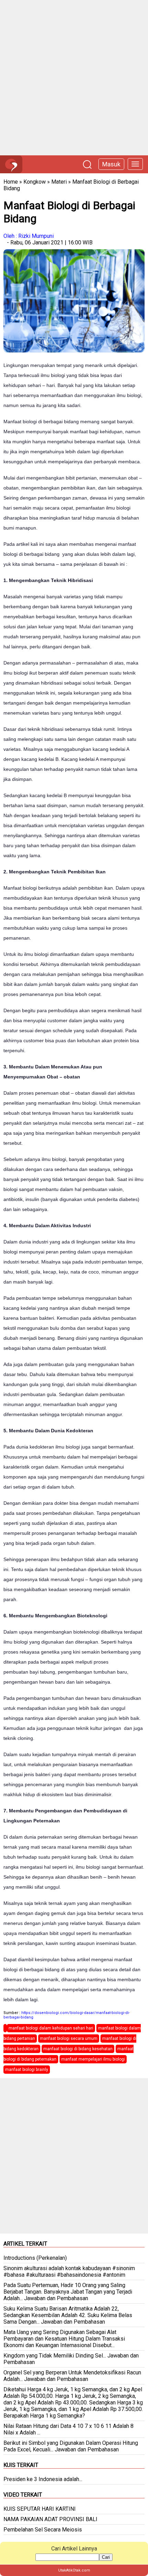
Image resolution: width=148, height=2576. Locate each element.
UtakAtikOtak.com (74, 2570)
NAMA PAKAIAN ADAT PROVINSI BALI (50, 2519)
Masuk (111, 164)
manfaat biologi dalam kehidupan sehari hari (51, 2028)
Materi (59, 182)
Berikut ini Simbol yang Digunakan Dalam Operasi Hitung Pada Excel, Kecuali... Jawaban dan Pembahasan (71, 2446)
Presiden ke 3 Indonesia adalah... (43, 2479)
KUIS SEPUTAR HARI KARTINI (40, 2509)
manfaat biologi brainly (27, 2070)
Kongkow (35, 182)
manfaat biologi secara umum (69, 2038)
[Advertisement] (74, 78)
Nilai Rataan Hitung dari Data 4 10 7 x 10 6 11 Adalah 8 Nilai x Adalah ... (68, 2429)
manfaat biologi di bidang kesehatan (78, 2049)
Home (11, 182)
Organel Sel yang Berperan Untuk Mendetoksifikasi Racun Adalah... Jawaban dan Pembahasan (72, 2376)
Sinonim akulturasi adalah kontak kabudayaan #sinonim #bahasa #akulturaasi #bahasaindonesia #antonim (69, 2272)
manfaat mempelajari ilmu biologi (93, 2059)
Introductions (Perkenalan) (35, 2258)
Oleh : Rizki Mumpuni (29, 236)
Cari (106, 2557)
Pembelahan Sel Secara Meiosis (43, 2530)
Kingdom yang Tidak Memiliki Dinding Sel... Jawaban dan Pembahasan (71, 2359)
